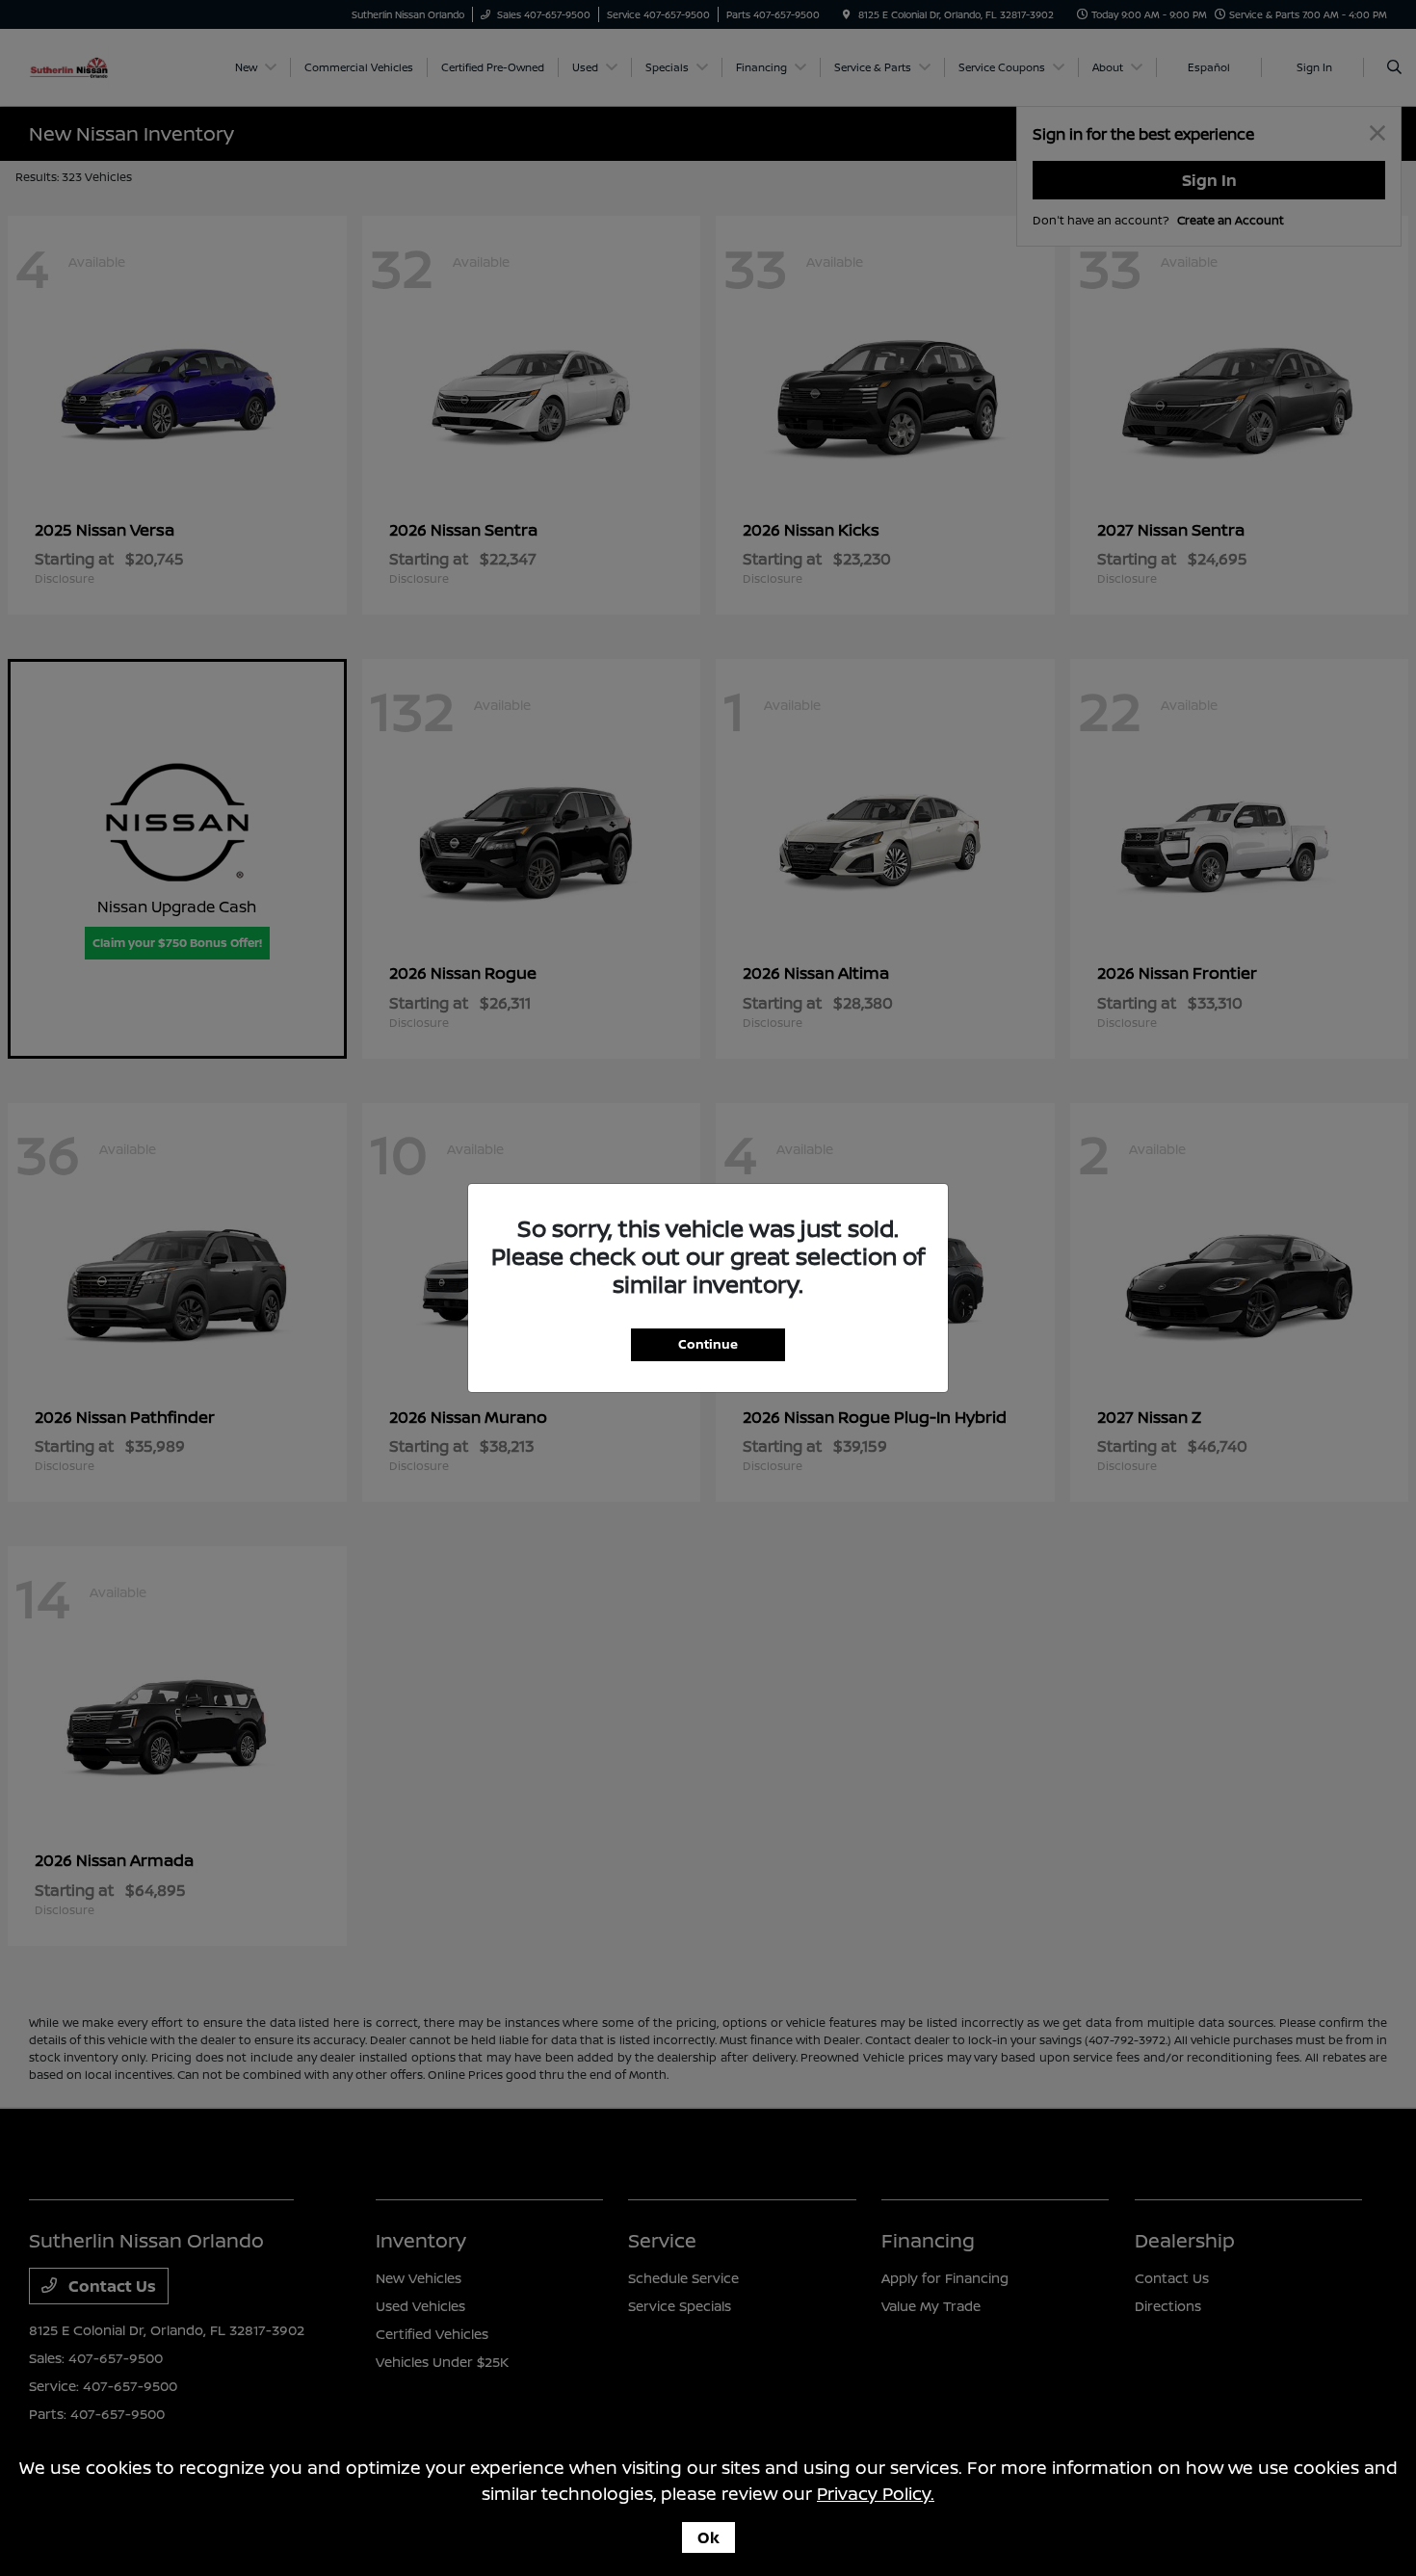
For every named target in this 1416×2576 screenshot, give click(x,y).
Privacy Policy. (876, 2493)
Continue (708, 1344)
